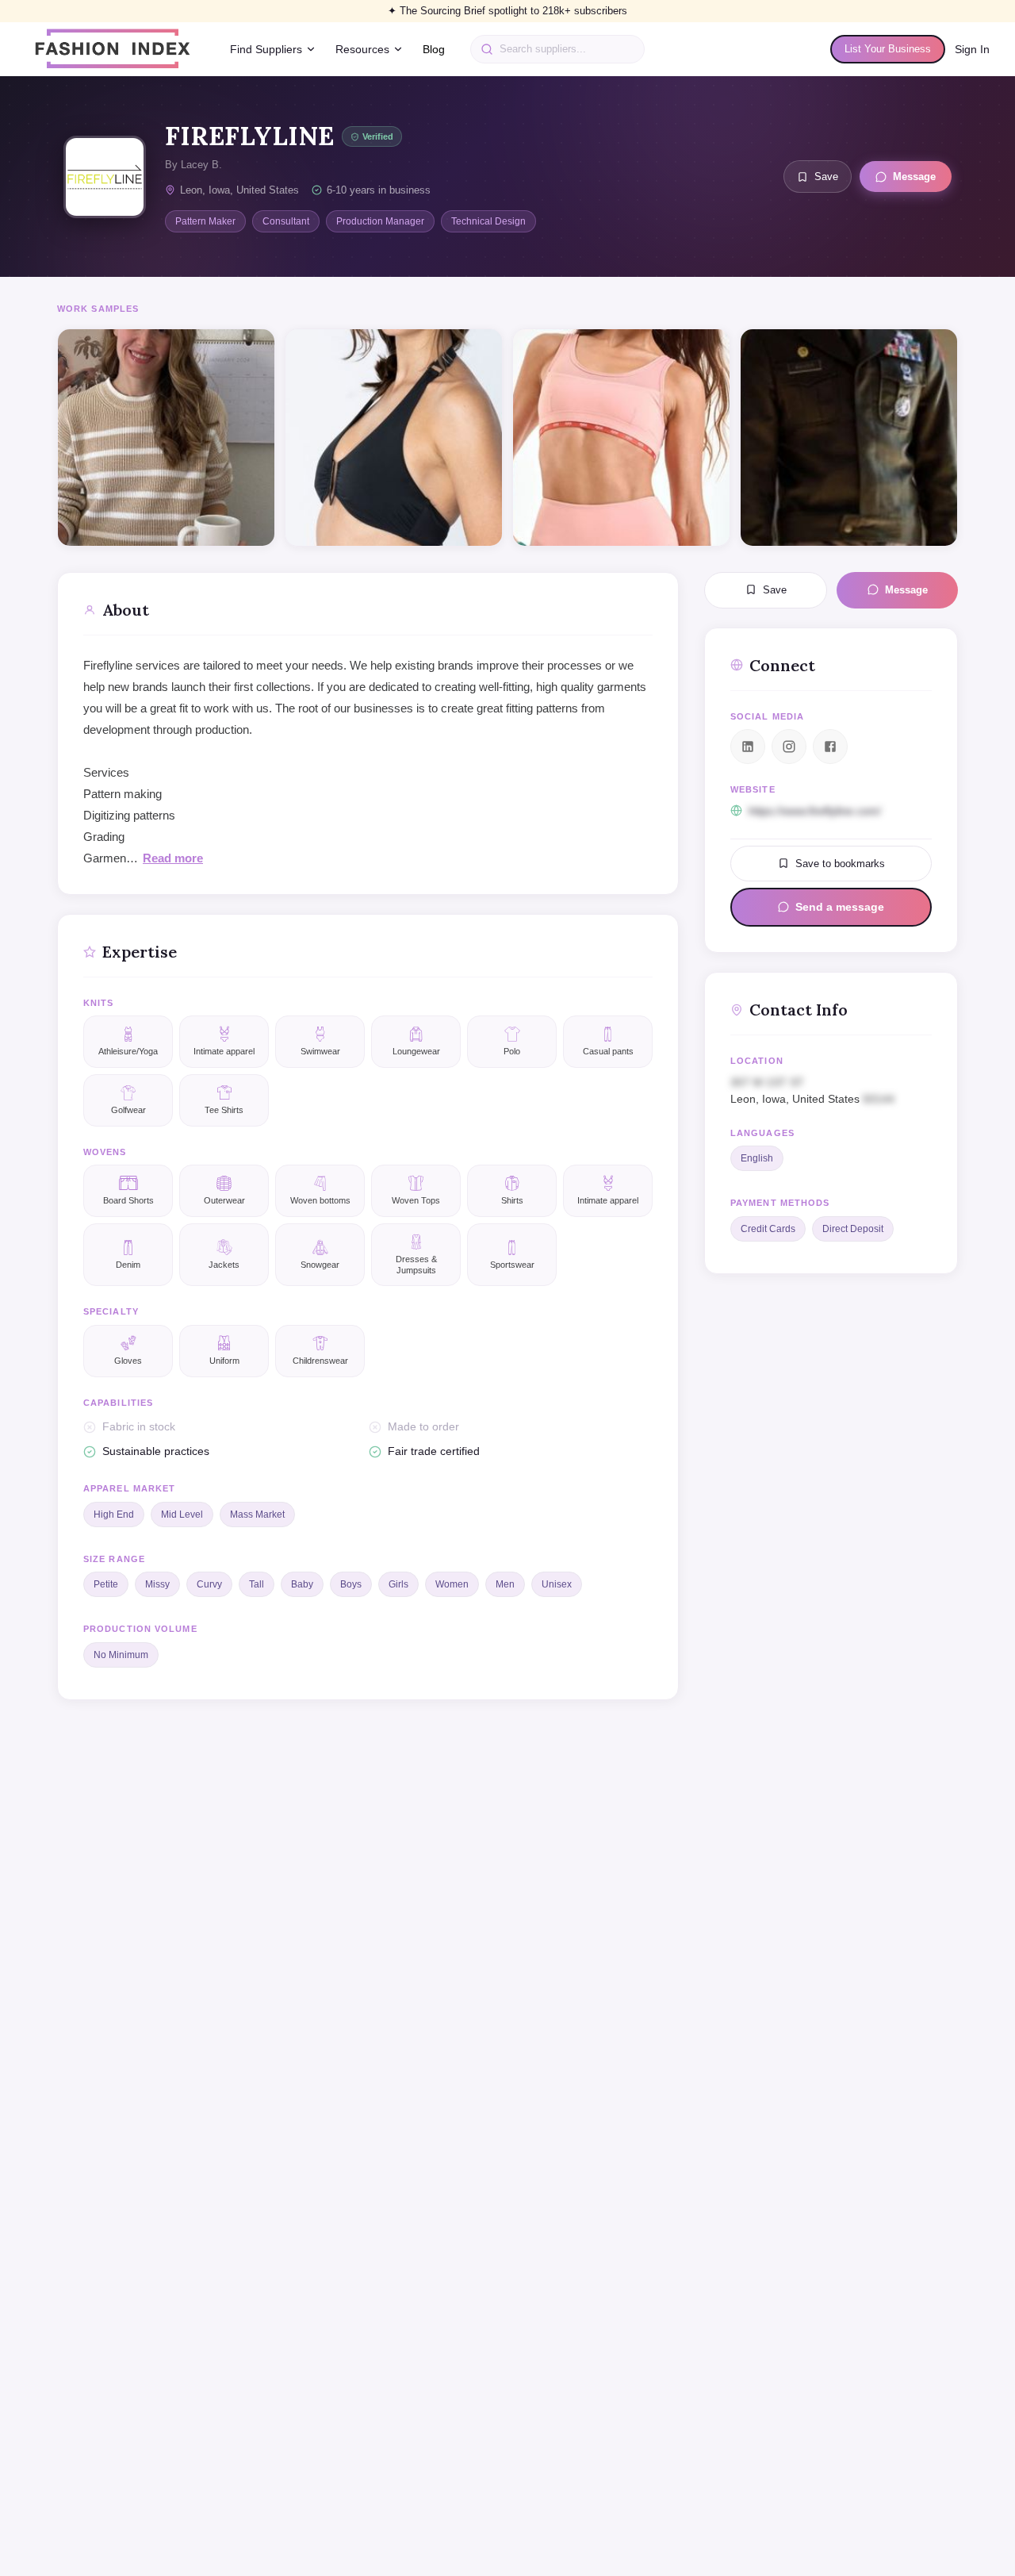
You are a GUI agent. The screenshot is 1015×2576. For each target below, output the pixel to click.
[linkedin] (748, 747)
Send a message (840, 907)
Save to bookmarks (840, 863)
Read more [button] (173, 858)
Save (826, 177)
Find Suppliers (266, 49)
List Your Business (888, 49)
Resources (362, 49)
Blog (434, 49)
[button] (831, 1090)
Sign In (972, 49)
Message (914, 177)
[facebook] (830, 747)
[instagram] (789, 747)
